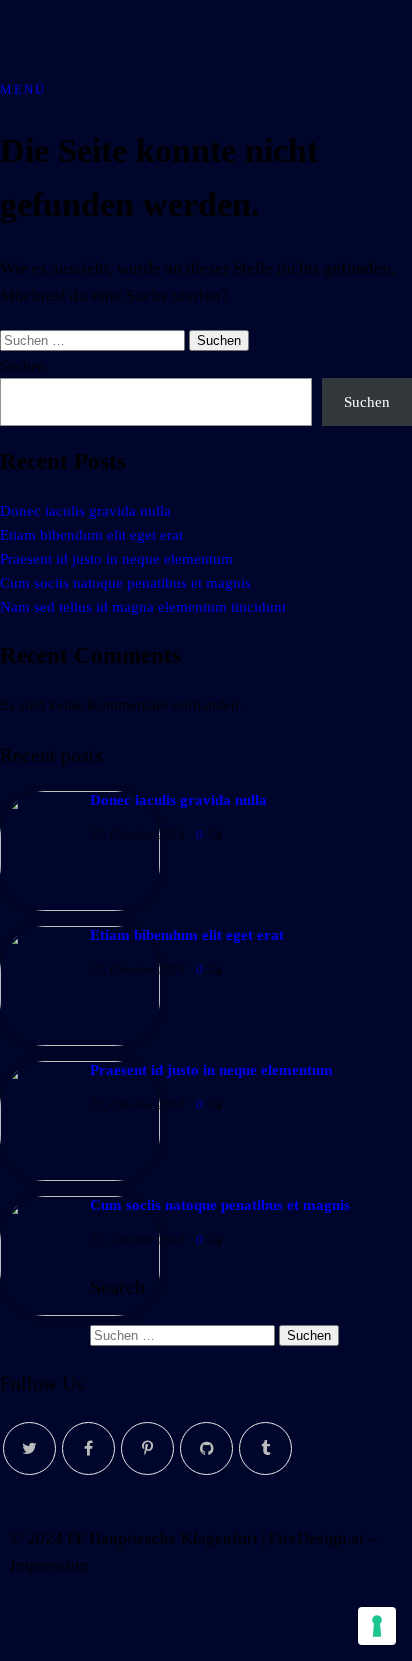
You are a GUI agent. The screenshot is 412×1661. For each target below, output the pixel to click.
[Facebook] (88, 1448)
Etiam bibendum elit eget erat (91, 535)
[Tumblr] (265, 1448)
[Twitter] (29, 1448)
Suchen (23, 366)
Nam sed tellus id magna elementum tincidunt (143, 607)
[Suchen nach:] (94, 339)
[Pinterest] (147, 1448)
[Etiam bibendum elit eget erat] (80, 1041)
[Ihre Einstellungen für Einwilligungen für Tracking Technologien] (377, 1626)
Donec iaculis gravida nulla (85, 511)
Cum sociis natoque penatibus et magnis (125, 583)
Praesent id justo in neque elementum (116, 559)
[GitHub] (206, 1448)
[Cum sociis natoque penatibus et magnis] (80, 1311)
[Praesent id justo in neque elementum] (80, 1176)
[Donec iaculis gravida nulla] (80, 906)
